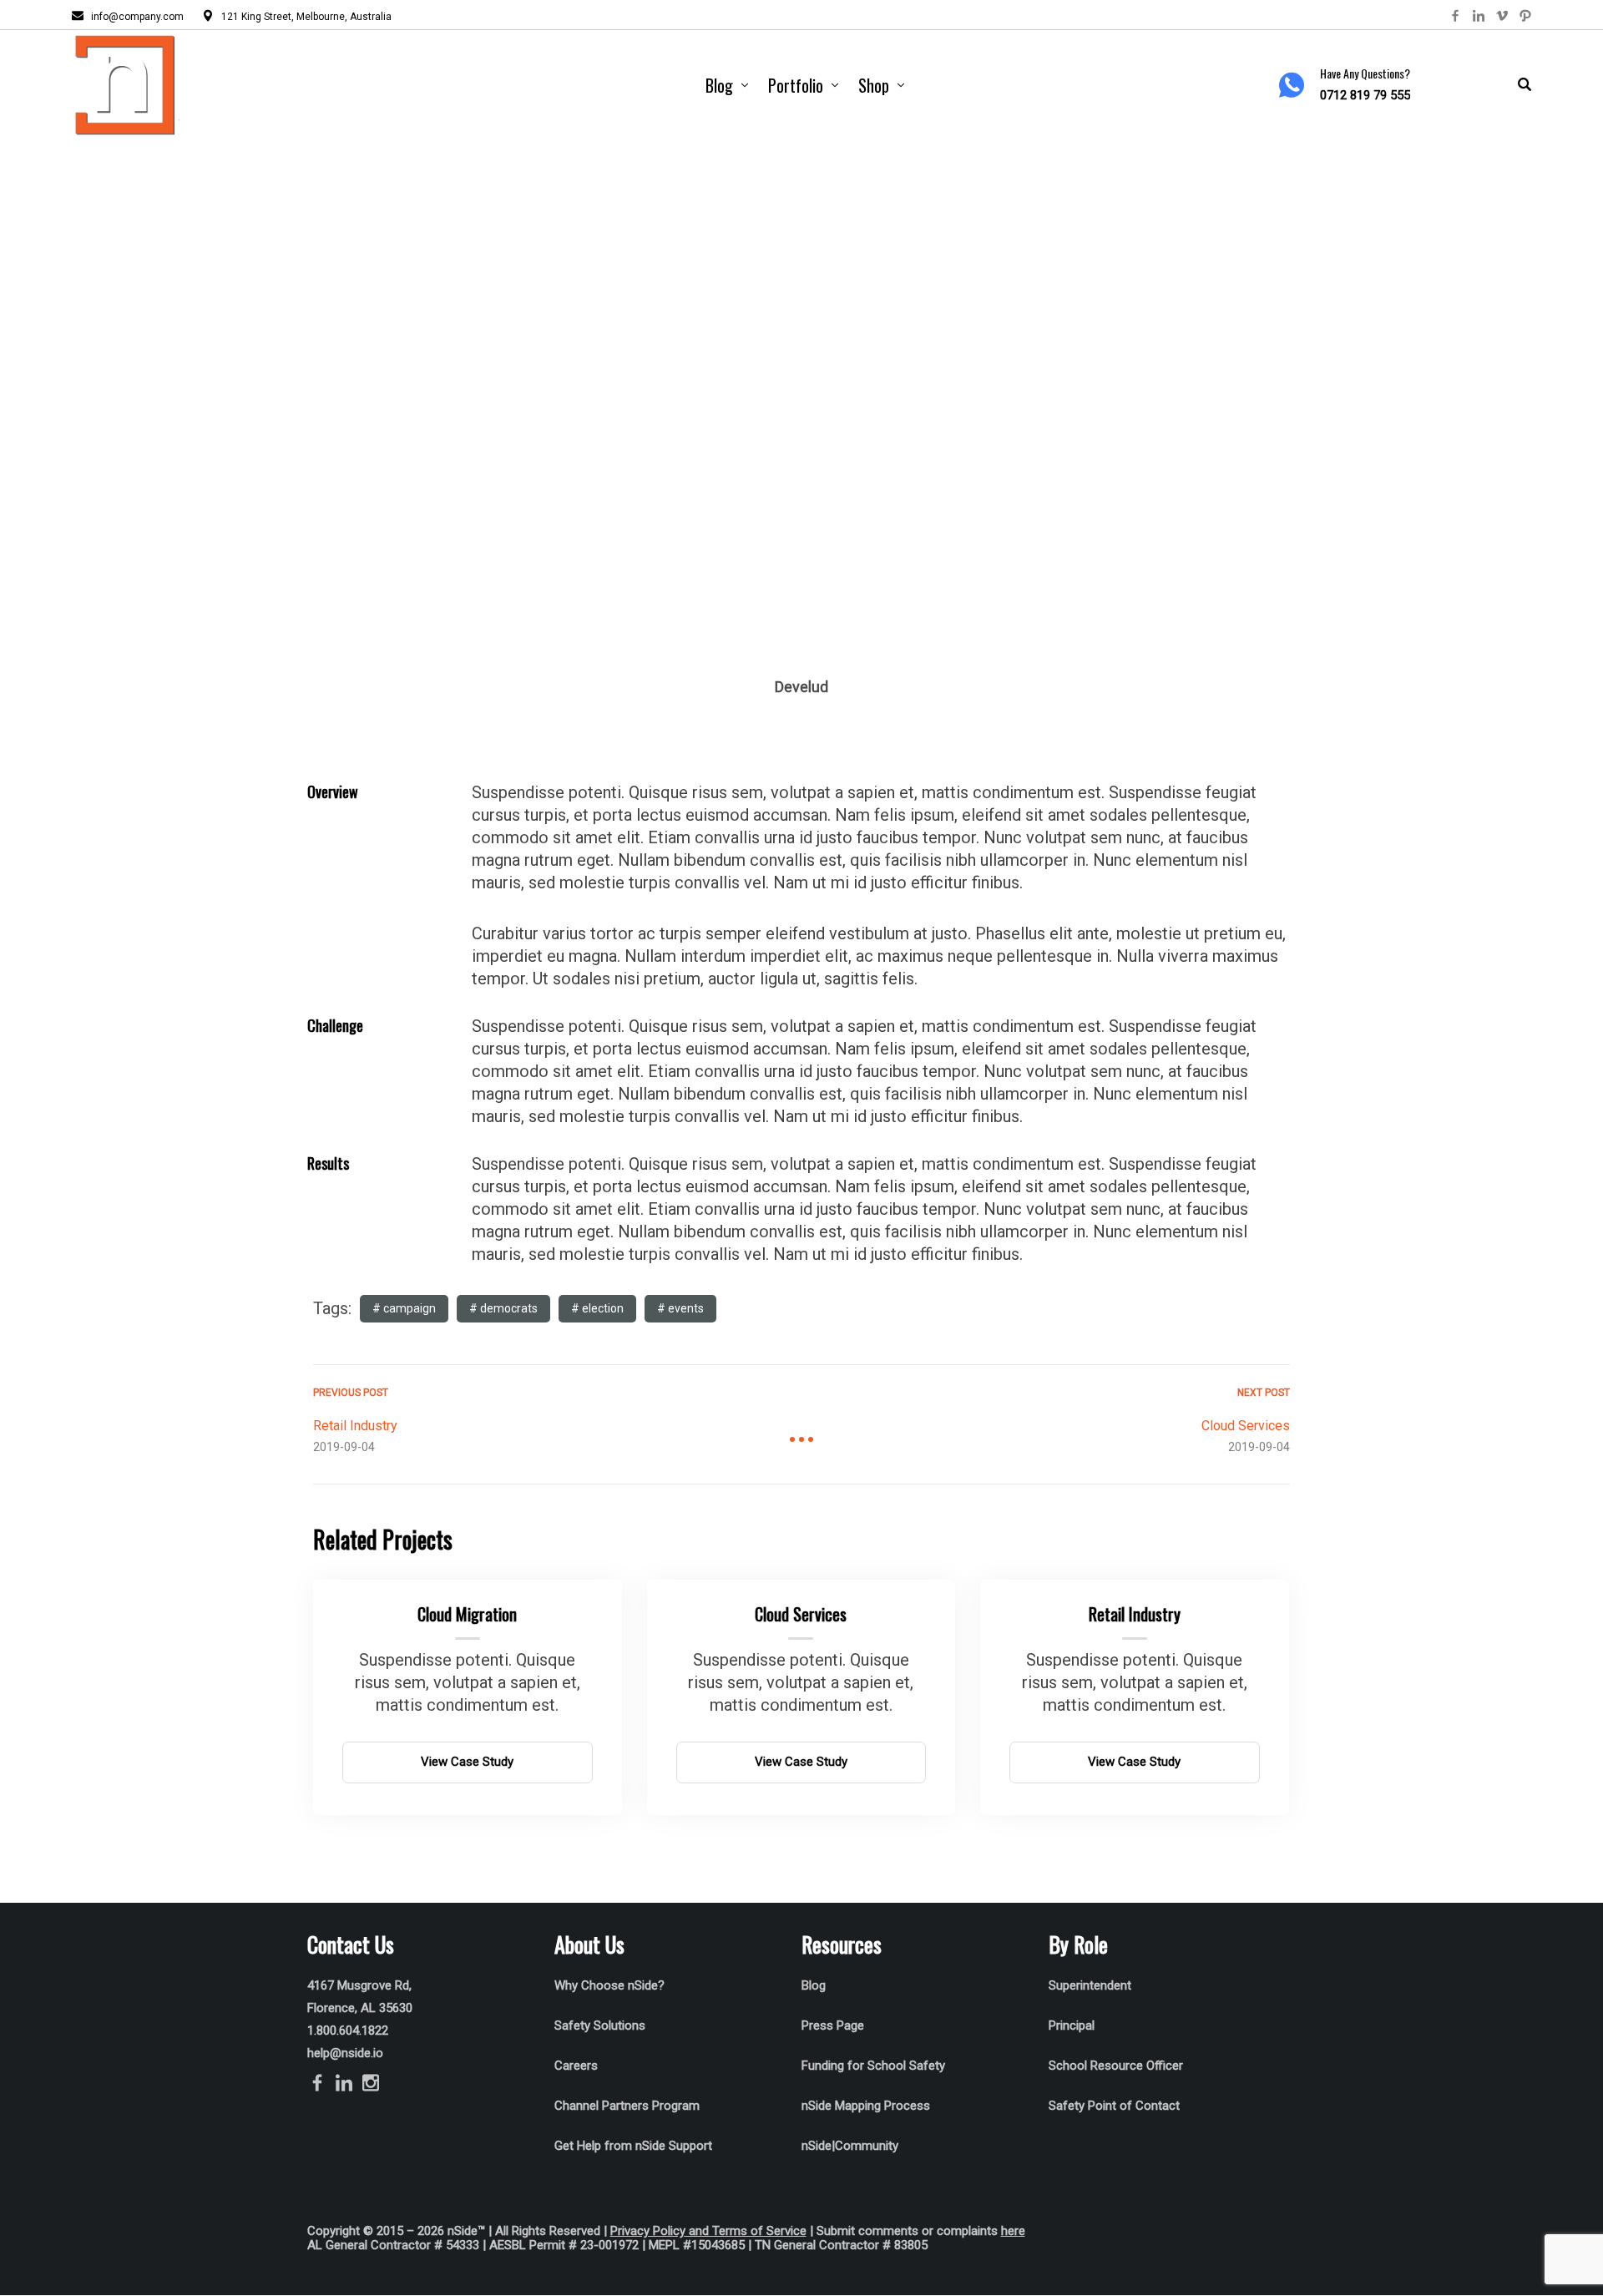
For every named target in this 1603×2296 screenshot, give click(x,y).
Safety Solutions (600, 2025)
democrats (509, 1308)
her (1010, 2231)
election (603, 1308)
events (686, 1308)
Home (678, 440)
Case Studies (767, 440)
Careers (576, 2066)
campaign (410, 1308)
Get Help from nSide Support (633, 2146)
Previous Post (351, 1393)
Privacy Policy (648, 2231)
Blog (719, 85)
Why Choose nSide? (611, 1985)
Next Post (1264, 1393)
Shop (874, 85)
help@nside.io (345, 2053)
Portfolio (796, 85)
